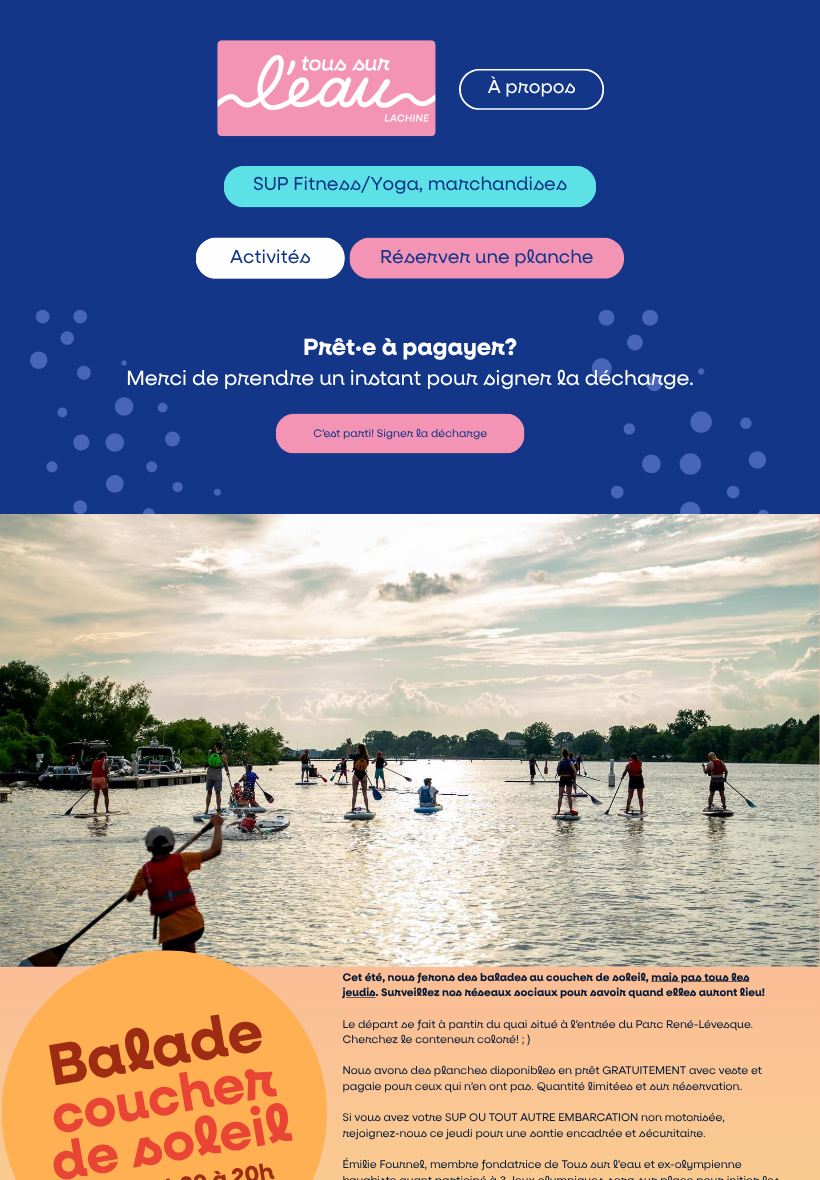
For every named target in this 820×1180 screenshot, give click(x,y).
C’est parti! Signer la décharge (400, 433)
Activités (270, 258)
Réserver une (447, 258)
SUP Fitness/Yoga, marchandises (410, 185)
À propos (532, 88)
